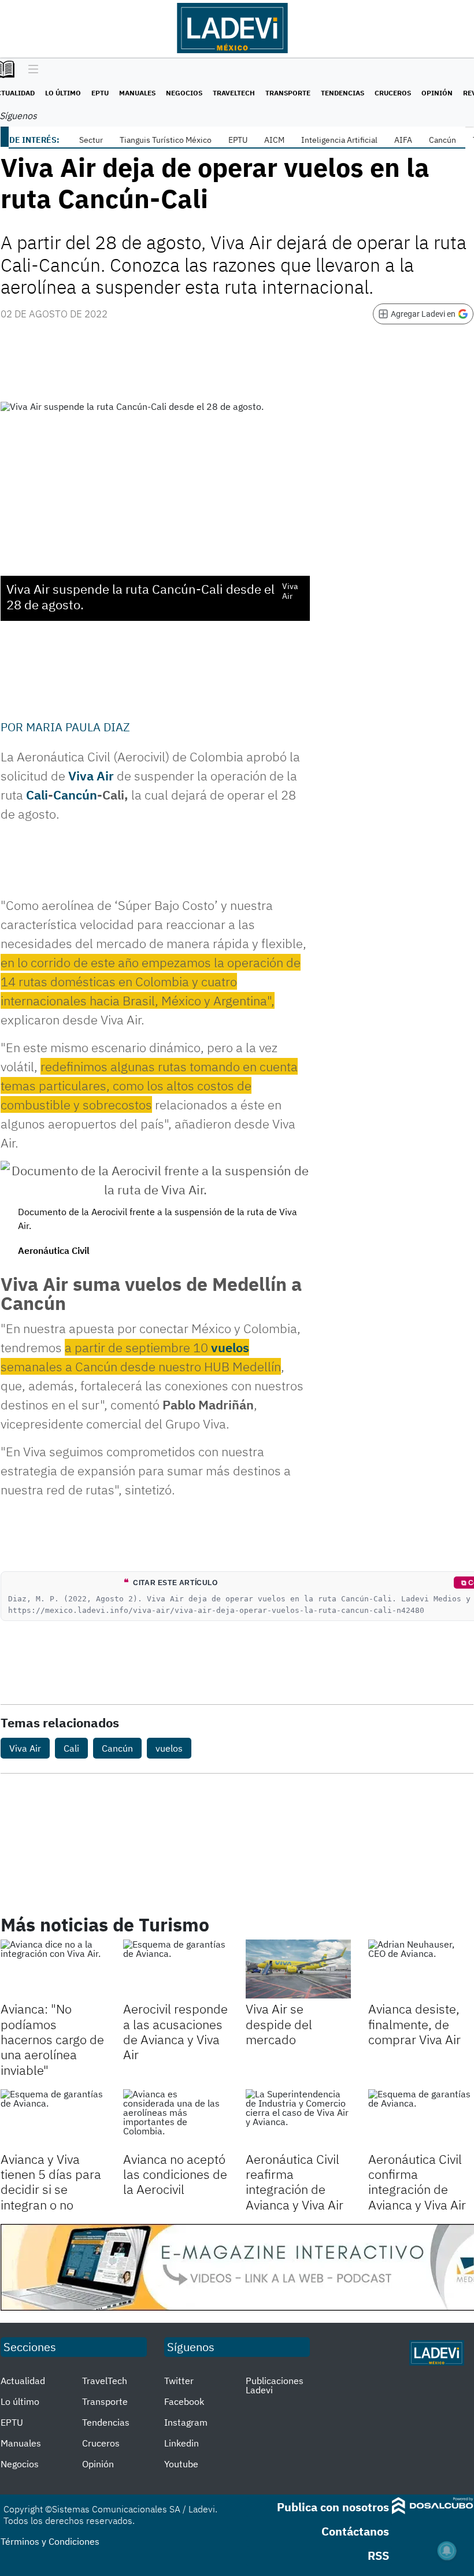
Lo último (63, 93)
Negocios (184, 93)
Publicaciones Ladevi (275, 2385)
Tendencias (342, 93)
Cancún (442, 140)
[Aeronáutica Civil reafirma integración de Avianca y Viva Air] (298, 2119)
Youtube (181, 2464)
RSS (378, 2555)
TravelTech (234, 93)
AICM (274, 140)
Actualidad (23, 2381)
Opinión (437, 93)
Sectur (91, 140)
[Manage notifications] (447, 2551)
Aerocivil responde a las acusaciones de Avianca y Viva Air (175, 2031)
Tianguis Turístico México (166, 140)
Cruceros (393, 93)
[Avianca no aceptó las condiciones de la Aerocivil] (176, 2119)
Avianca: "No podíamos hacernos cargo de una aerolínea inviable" (52, 2039)
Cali (37, 795)
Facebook (184, 2401)
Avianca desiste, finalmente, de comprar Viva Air (414, 2024)
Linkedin (182, 2443)
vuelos (230, 1347)
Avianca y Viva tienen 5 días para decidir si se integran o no (51, 2182)
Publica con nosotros (333, 2507)
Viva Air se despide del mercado (279, 2024)
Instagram (186, 2422)
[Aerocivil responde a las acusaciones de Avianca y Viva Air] (176, 1969)
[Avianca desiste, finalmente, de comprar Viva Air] (421, 1969)
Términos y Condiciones (50, 2541)
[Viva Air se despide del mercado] (298, 1969)
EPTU (100, 93)
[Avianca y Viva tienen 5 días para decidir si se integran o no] (53, 2119)
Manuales (137, 93)
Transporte (288, 93)
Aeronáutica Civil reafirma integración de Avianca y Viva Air (295, 2182)
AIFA (403, 140)
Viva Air (25, 1748)
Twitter (179, 2381)
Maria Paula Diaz (78, 727)
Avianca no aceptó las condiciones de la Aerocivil (175, 2174)
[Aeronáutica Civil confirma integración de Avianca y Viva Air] (421, 2119)
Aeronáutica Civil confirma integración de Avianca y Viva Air (417, 2182)
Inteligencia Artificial (339, 140)
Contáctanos (355, 2531)
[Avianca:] (53, 1969)
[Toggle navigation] (30, 70)
